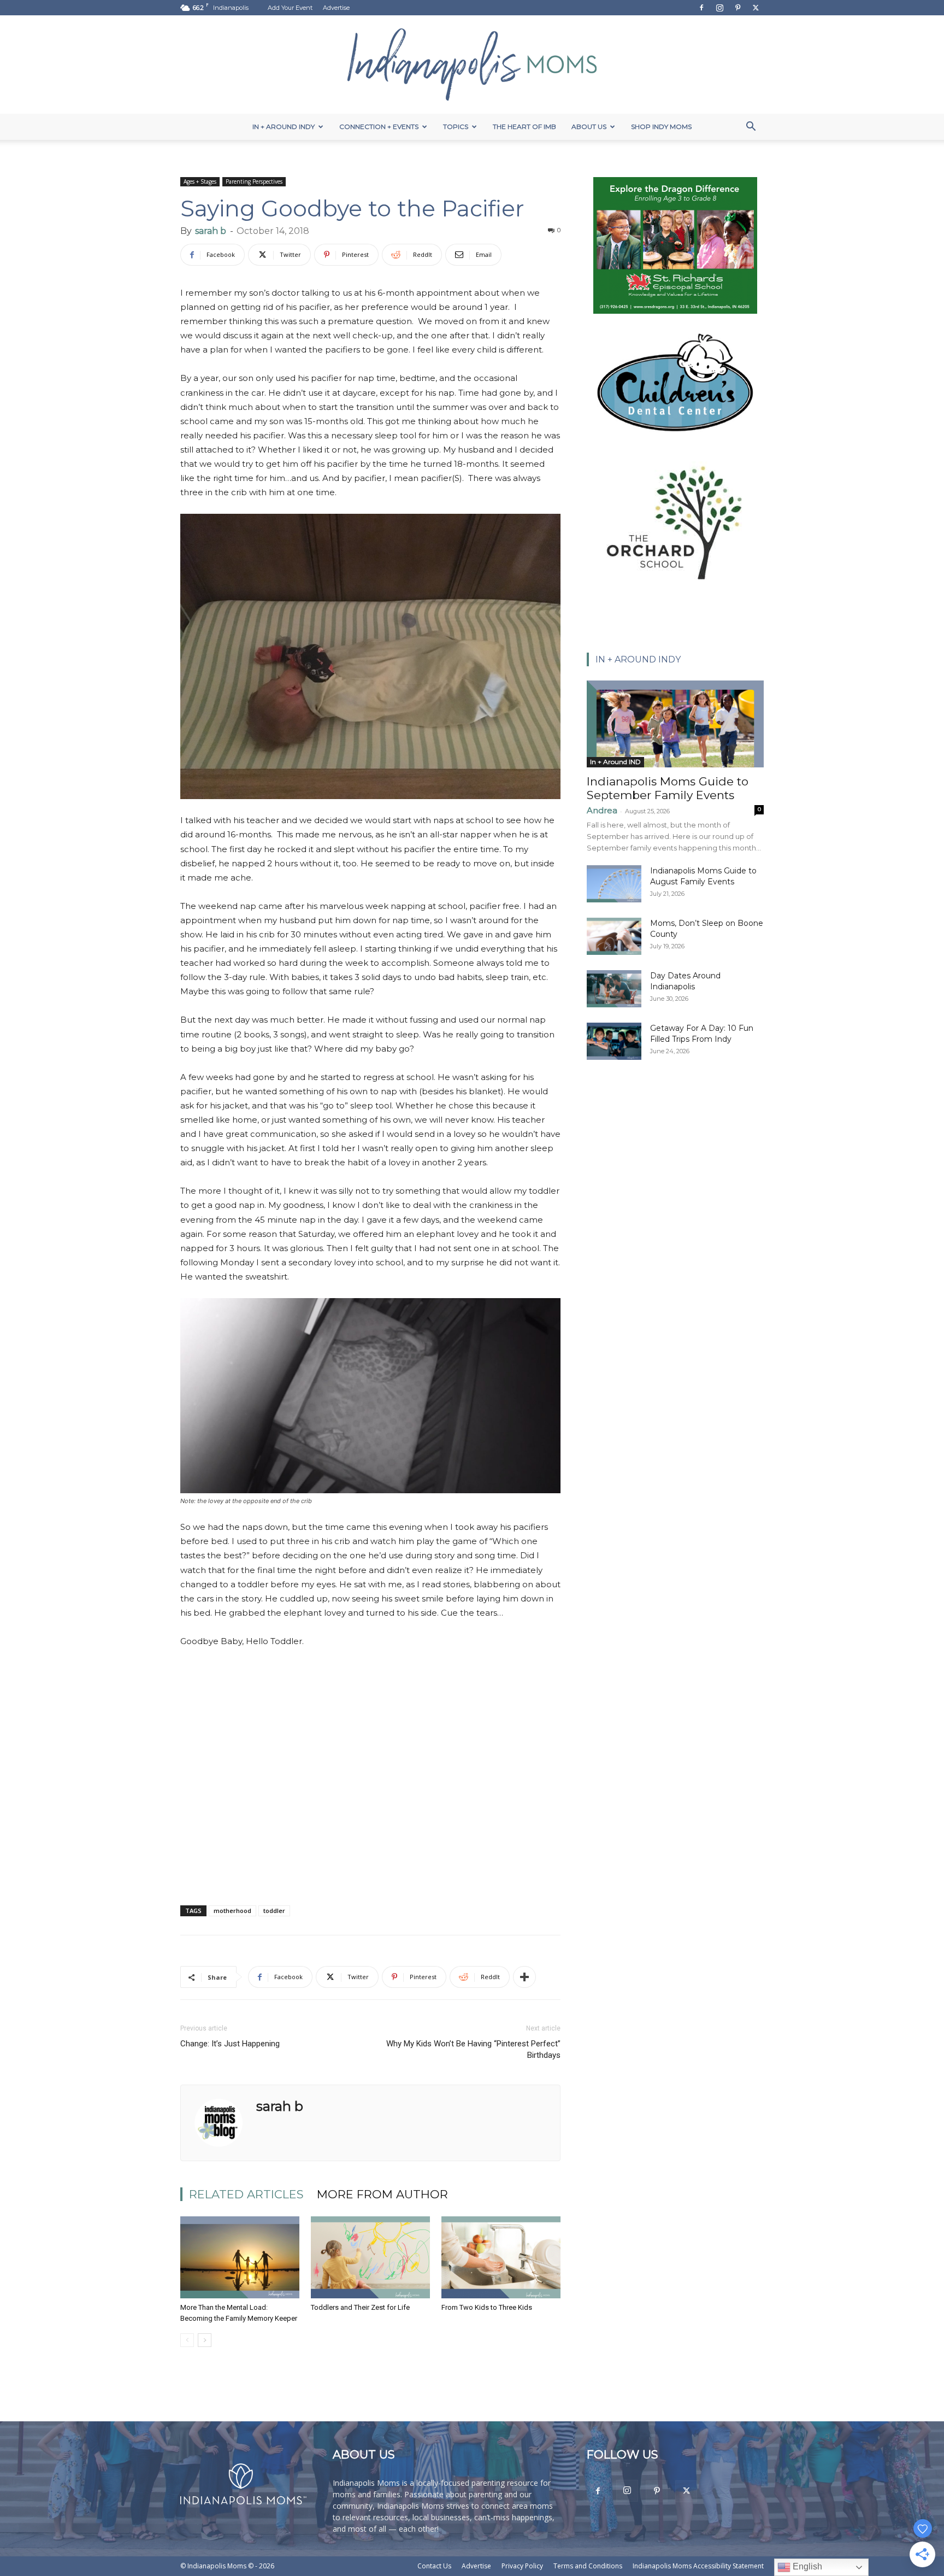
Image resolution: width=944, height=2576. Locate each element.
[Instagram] (719, 8)
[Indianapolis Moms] (472, 64)
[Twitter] (756, 8)
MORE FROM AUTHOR (382, 2194)
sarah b (211, 231)
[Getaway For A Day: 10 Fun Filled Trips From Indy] (614, 1041)
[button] (751, 128)
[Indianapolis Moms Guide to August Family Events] (614, 884)
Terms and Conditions (588, 2566)
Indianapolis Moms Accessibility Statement (698, 2566)
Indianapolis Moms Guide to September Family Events (668, 788)
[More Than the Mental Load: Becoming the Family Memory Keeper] (240, 2257)
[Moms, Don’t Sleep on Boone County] (614, 937)
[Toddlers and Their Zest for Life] (370, 2257)
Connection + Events (379, 127)
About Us (589, 127)
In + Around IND (615, 762)
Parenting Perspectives (254, 181)
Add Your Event (290, 8)
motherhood (232, 1911)
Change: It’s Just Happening (230, 2044)
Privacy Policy (522, 2566)
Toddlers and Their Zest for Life (360, 2307)
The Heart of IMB (524, 127)
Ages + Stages (200, 181)
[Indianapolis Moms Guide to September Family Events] (675, 724)
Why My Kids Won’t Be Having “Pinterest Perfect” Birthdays (473, 2049)
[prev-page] (187, 2340)
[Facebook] (701, 8)
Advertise (336, 8)
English (806, 2566)
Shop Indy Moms (661, 127)
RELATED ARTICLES (246, 2194)
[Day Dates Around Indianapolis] (614, 989)
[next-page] (205, 2340)
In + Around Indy (284, 127)
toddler (274, 1911)
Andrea (602, 810)
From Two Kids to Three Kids (487, 2307)
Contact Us (434, 2566)
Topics (456, 127)
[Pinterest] (737, 8)
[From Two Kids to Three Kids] (501, 2257)
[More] (524, 1977)
